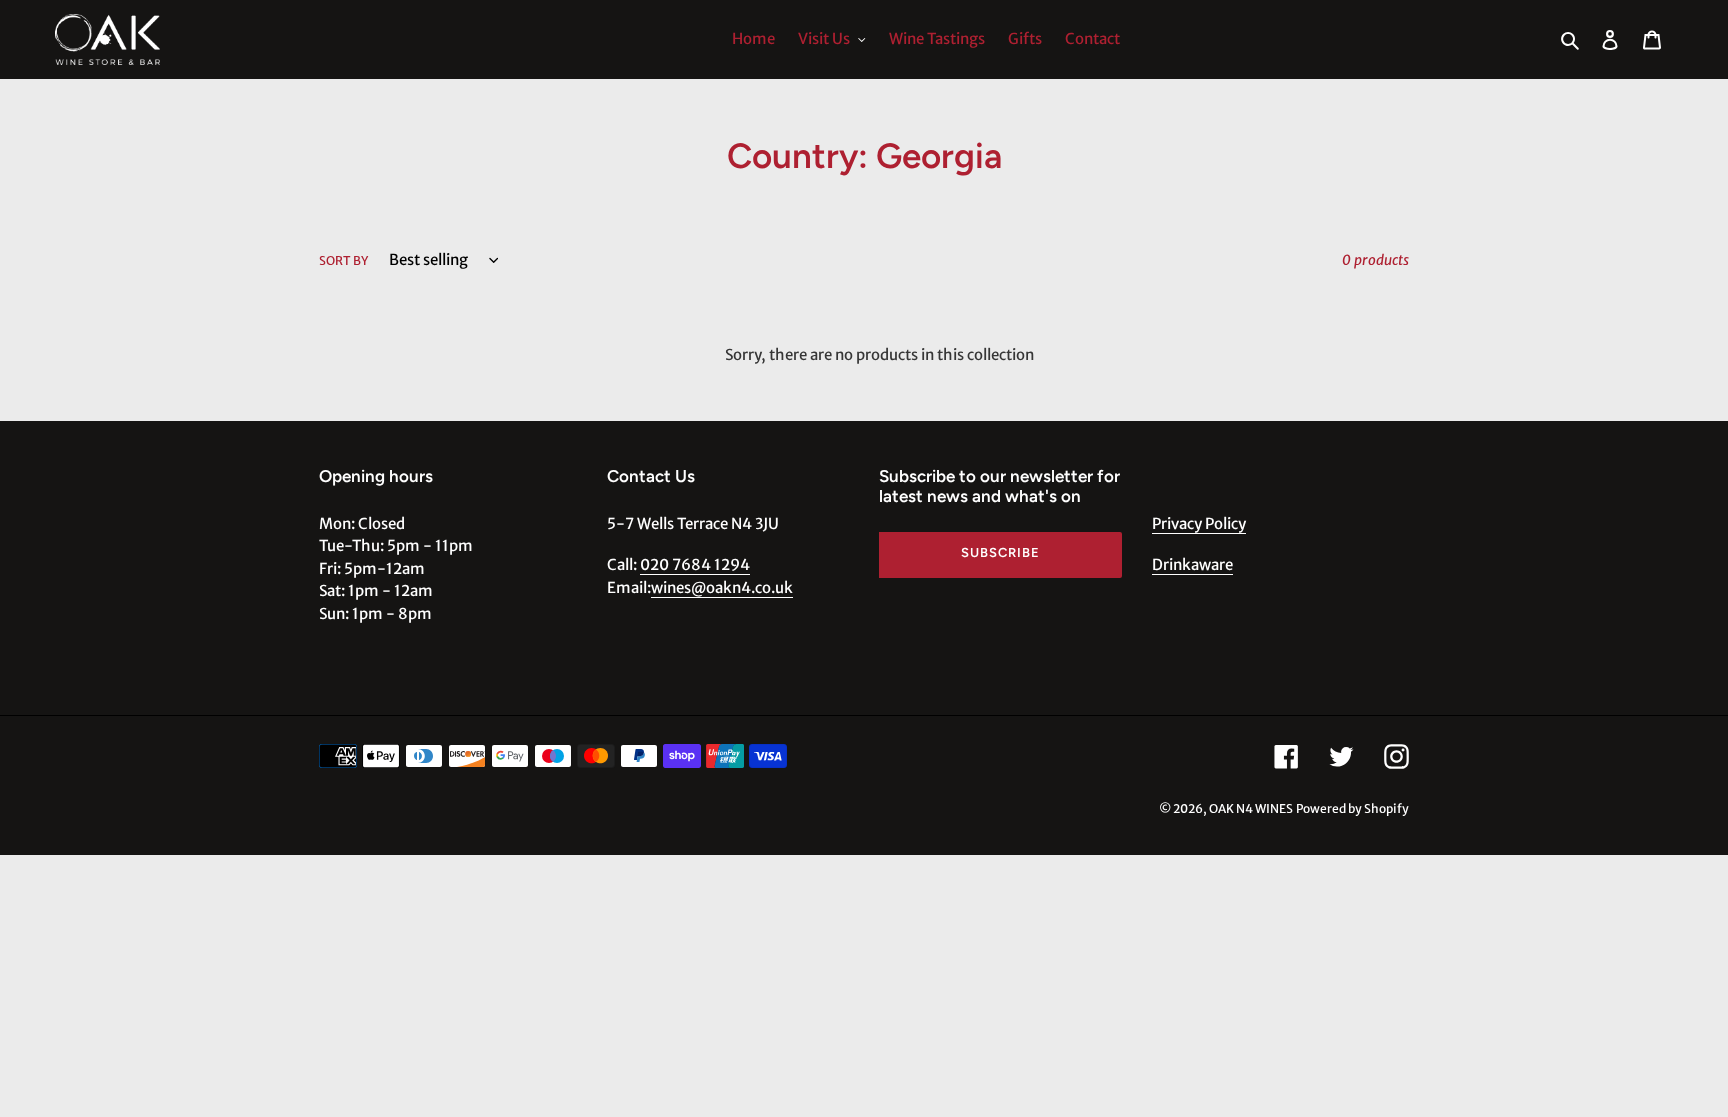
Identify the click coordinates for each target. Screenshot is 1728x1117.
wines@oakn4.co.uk (722, 587)
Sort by (343, 260)
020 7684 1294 (695, 564)
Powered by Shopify (1352, 808)
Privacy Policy (1199, 523)
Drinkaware (1192, 564)
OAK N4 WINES (1251, 808)
